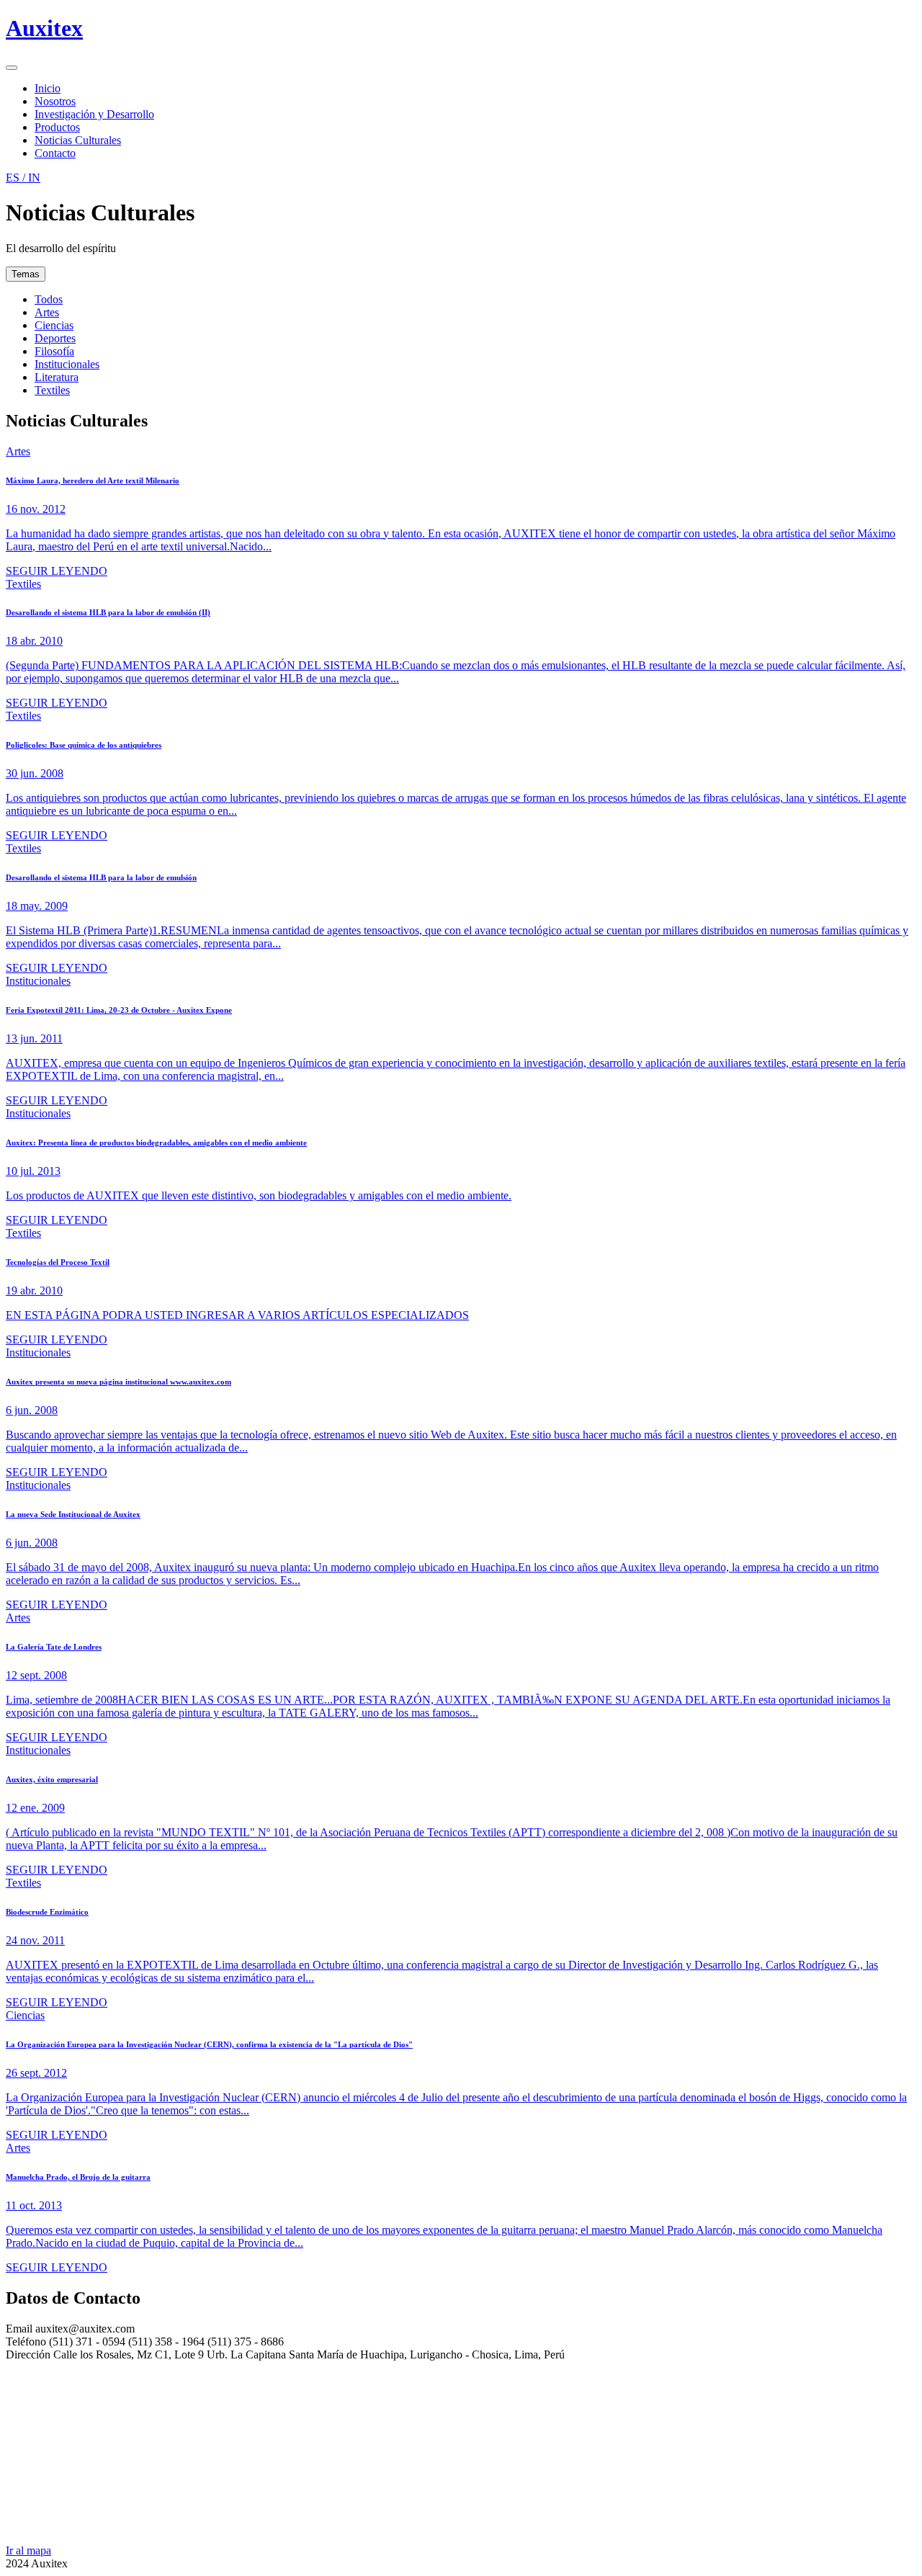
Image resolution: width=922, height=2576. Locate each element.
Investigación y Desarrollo (94, 114)
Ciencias (54, 325)
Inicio (48, 88)
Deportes (55, 338)
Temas (26, 274)
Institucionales (67, 364)
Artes (47, 312)
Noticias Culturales (78, 140)
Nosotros (55, 101)
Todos (49, 299)
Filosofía (54, 351)
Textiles (52, 390)
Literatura (57, 377)
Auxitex (44, 28)
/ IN (23, 178)
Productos (57, 127)
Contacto (55, 153)
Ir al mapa (28, 2550)
